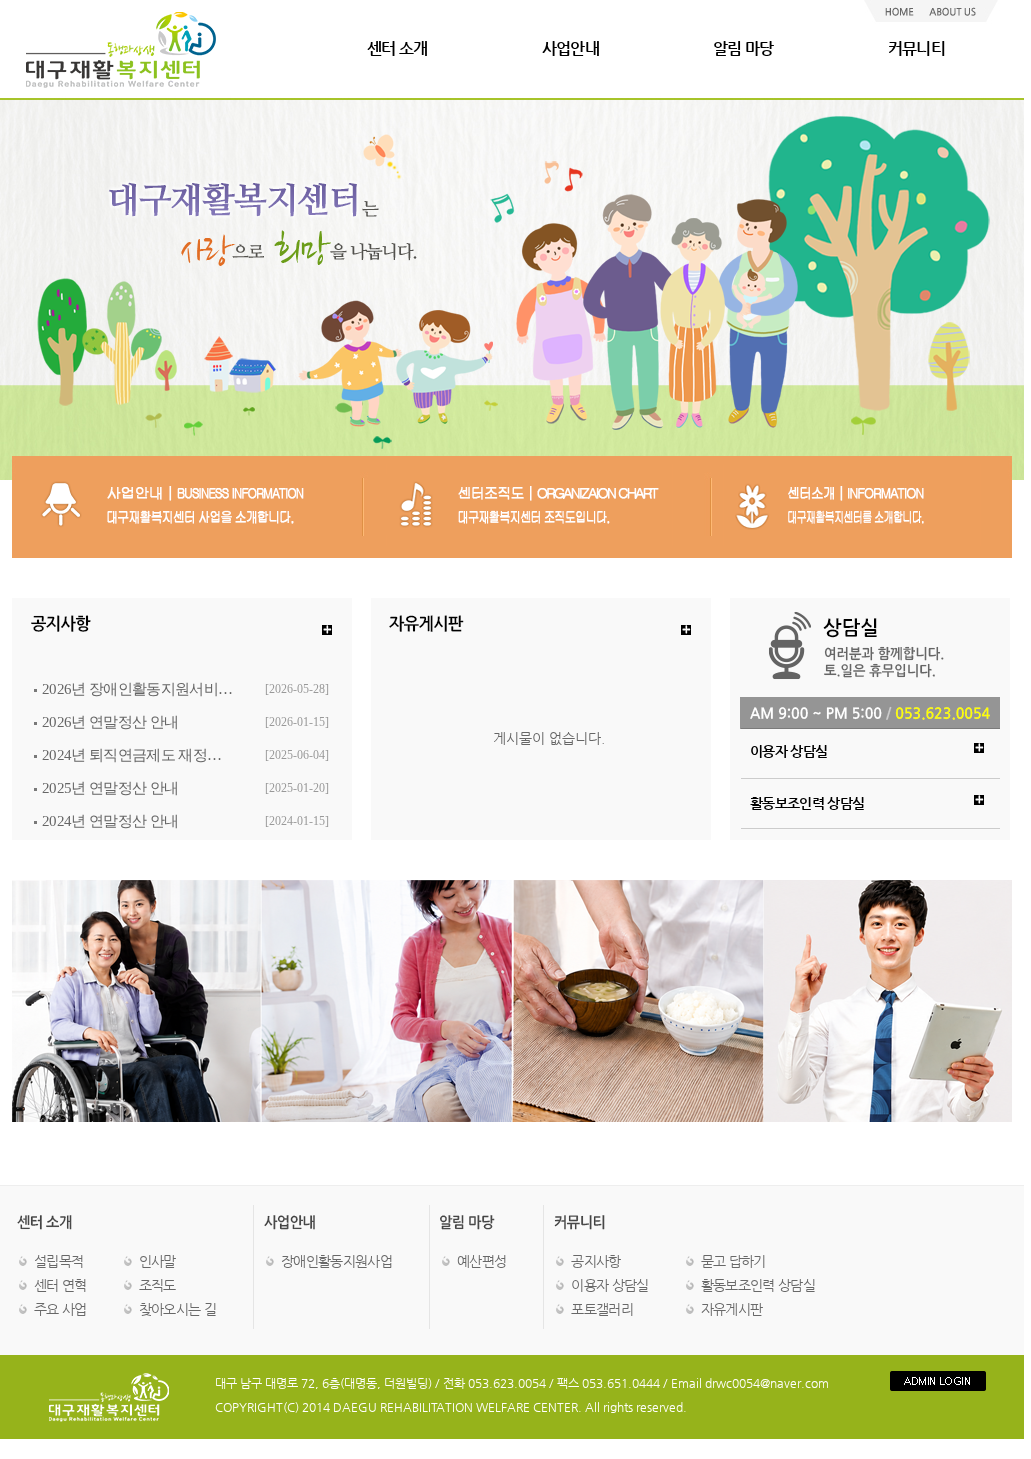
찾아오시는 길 (177, 1309)
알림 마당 (743, 48)
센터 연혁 (60, 1285)
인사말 (157, 1261)
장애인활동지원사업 (336, 1261)
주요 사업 (60, 1309)
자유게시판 (732, 1309)
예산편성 (481, 1261)
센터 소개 (397, 48)
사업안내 (570, 48)
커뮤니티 (916, 48)
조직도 (157, 1285)
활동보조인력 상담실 (758, 1285)
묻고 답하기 (733, 1261)
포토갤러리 (602, 1309)
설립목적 (58, 1261)
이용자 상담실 (609, 1285)
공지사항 (595, 1261)
